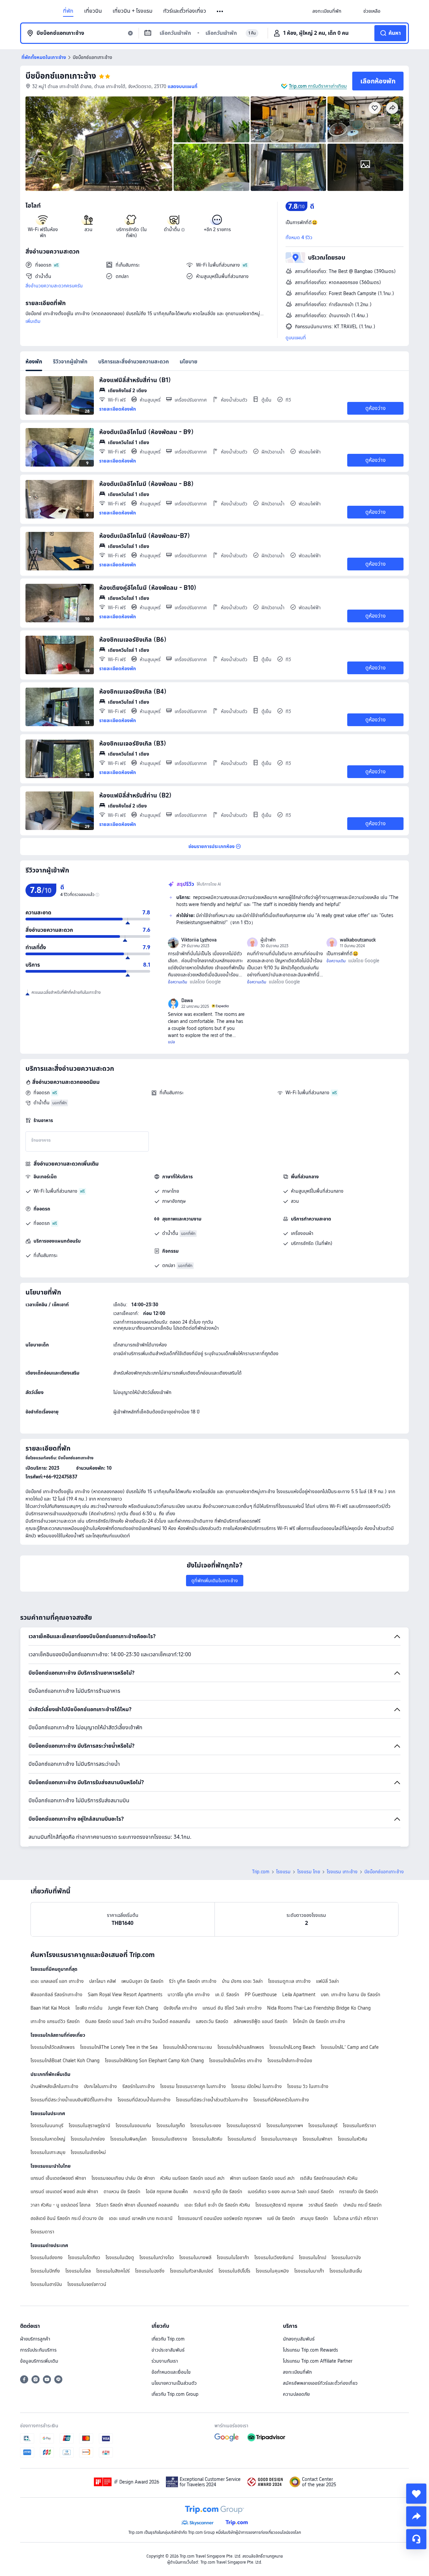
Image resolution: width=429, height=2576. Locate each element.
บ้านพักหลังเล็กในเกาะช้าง (54, 2086)
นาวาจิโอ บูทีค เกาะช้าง (189, 1995)
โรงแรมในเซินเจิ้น (346, 2271)
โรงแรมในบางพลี (195, 2257)
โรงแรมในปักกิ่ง (45, 2271)
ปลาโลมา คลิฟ (103, 1981)
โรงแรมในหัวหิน (353, 2139)
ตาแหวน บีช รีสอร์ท (122, 2191)
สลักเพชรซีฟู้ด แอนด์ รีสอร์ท (261, 2021)
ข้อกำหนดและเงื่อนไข (171, 2372)
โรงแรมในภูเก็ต (171, 2126)
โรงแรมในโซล (78, 2271)
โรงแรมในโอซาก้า (233, 2257)
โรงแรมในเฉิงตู (120, 2257)
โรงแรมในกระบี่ (242, 2139)
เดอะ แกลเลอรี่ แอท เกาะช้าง (57, 1981)
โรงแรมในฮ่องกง (47, 2257)
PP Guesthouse (261, 1995)
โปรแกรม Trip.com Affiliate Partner (318, 2361)
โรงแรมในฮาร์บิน (46, 2284)
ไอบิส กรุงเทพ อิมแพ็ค (167, 2191)
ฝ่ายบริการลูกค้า (35, 2339)
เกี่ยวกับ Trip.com (168, 2339)
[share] (416, 2516)
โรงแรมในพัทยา (318, 2139)
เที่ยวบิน (93, 11)
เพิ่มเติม (33, 321)
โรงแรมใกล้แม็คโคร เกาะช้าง (236, 2061)
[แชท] (416, 2539)
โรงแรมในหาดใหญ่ (48, 2139)
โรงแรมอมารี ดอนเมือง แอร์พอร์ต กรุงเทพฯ (220, 2218)
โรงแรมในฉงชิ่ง (150, 2271)
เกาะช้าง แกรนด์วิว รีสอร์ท (55, 2021)
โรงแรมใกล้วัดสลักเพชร (53, 2047)
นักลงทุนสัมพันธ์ (299, 2339)
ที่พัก (68, 11)
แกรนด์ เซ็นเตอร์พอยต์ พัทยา (58, 2178)
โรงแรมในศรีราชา (359, 2126)
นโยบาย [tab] (189, 362)
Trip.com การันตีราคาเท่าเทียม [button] (318, 86)
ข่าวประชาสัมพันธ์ (168, 2350)
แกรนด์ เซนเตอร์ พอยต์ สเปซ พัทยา (64, 2191)
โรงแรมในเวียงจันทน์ (274, 2257)
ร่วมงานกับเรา (165, 2361)
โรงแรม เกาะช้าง (342, 1872)
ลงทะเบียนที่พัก (297, 2372)
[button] (220, 11)
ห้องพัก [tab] (34, 362)
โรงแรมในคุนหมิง (272, 2271)
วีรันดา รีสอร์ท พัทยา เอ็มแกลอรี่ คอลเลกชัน (137, 2205)
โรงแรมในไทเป (313, 2257)
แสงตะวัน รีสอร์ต (212, 2021)
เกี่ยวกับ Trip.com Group (175, 2394)
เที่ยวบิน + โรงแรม (133, 11)
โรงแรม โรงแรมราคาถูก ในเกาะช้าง (193, 2086)
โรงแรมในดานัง (346, 2257)
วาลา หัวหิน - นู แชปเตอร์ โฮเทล (60, 2205)
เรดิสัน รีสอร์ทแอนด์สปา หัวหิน (329, 2178)
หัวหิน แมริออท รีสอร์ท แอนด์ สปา (192, 2178)
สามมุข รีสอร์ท (314, 2218)
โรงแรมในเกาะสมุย (48, 2152)
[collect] (416, 2494)
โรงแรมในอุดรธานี (244, 2126)
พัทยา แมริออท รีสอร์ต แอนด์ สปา (262, 2178)
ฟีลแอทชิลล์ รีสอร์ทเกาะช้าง (56, 1995)
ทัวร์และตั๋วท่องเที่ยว (185, 11)
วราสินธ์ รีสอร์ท (323, 2205)
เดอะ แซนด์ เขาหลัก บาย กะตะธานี (141, 2218)
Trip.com (261, 1872)
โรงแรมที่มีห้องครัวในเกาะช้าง (281, 2100)
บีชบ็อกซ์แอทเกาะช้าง (61, 76)
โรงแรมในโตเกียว (84, 2257)
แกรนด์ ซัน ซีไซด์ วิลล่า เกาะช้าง (232, 2008)
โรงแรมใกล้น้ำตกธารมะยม (188, 2047)
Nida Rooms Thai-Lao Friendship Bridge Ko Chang (319, 2008)
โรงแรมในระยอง (206, 2126)
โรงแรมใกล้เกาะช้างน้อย (290, 2061)
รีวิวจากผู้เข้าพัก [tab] (70, 362)
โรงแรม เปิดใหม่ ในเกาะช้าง (257, 2086)
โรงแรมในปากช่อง (88, 2139)
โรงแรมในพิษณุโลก (128, 2139)
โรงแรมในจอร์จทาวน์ (87, 2284)
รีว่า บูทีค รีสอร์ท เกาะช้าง (193, 1981)
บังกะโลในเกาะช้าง (100, 2086)
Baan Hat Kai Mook (50, 2008)
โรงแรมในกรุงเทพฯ (285, 2126)
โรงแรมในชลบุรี (323, 2126)
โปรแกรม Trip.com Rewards (310, 2350)
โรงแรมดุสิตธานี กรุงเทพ (279, 2205)
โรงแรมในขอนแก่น (133, 2126)
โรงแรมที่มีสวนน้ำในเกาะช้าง (144, 2100)
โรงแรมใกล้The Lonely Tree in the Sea (119, 2047)
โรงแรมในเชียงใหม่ (88, 2152)
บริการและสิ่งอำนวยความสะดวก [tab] (134, 362)
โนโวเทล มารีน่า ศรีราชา (356, 2218)
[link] (327, 11)
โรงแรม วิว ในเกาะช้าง (308, 2086)
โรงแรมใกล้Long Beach (292, 2047)
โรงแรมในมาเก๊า (309, 2271)
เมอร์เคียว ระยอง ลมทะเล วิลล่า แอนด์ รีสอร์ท (291, 2191)
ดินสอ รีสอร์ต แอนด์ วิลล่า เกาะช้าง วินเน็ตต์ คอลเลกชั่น (138, 2021)
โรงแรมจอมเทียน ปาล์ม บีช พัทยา (123, 2178)
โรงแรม (283, 1872)
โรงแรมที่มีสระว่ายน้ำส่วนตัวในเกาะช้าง (212, 2100)
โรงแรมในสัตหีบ (207, 2139)
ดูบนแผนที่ (296, 338)
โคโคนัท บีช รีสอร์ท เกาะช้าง (319, 2021)
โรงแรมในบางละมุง (279, 2139)
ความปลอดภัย (296, 2394)
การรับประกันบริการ (38, 2350)
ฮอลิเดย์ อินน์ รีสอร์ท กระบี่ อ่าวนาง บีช (67, 2218)
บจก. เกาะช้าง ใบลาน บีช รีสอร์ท (351, 1995)
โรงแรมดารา (42, 2232)
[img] (99, 144)
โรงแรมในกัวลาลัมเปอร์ (192, 2271)
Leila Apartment (299, 1995)
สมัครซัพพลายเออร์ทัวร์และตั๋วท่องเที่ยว (320, 2383)
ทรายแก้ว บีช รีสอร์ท (359, 2191)
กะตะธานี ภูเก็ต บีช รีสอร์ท (218, 2191)
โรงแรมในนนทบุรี (47, 2126)
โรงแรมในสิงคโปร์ (113, 2271)
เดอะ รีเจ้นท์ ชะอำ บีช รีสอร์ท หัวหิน (217, 2205)
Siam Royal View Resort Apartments (125, 1995)
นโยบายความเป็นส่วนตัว (174, 2383)
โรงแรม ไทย (309, 1872)
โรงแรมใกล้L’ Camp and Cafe (350, 2047)
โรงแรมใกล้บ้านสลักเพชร (241, 2047)
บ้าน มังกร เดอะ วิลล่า (242, 1981)
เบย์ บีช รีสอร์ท (281, 2218)
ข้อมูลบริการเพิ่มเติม (39, 2361)
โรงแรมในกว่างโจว (157, 2257)
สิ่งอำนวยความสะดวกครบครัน (54, 286)
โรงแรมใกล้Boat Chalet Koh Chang (65, 2061)
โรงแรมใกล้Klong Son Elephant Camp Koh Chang (154, 2061)
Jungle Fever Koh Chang (133, 2008)
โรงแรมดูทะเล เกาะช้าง (289, 1981)
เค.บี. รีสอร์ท (227, 1995)
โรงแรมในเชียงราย (169, 2139)
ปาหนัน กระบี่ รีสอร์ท (362, 2205)
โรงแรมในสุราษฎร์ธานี (89, 2126)
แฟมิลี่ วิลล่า (327, 1981)
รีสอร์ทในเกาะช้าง (139, 2086)
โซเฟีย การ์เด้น (89, 2008)
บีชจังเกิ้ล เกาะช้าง (180, 2008)
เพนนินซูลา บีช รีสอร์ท (142, 1981)
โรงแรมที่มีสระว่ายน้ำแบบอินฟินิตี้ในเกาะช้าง (71, 2100)
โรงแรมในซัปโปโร (234, 2271)
